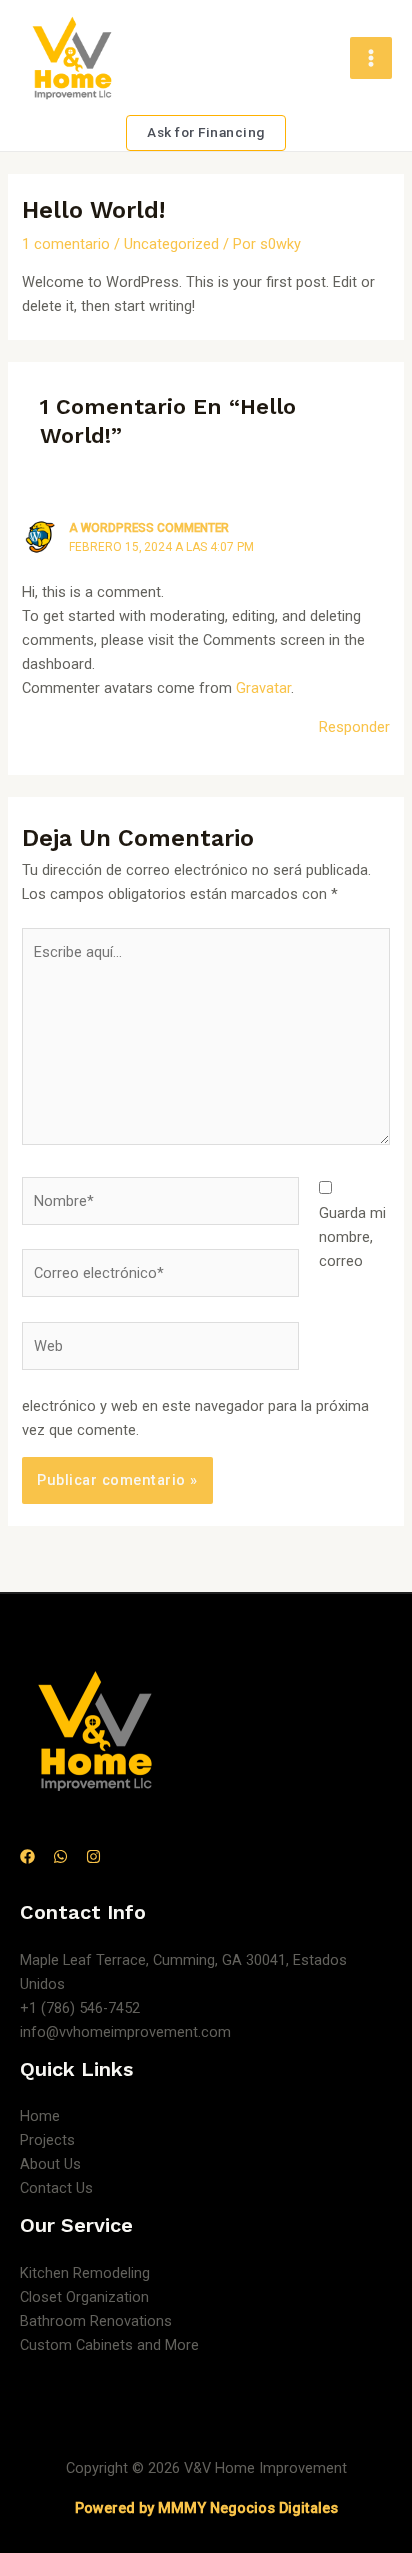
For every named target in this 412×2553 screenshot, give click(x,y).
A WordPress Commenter (149, 528)
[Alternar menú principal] (371, 58)
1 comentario (66, 244)
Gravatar (263, 688)
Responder (354, 727)
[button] (206, 133)
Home (40, 2116)
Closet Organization (84, 2297)
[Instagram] (93, 1856)
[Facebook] (27, 1856)
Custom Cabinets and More (109, 2345)
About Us (50, 2164)
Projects (47, 2140)
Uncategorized (171, 244)
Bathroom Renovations (96, 2321)
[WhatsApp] (60, 1856)
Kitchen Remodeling (85, 2273)
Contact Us (56, 2188)
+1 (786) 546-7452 (80, 2008)
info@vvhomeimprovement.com (125, 2032)
